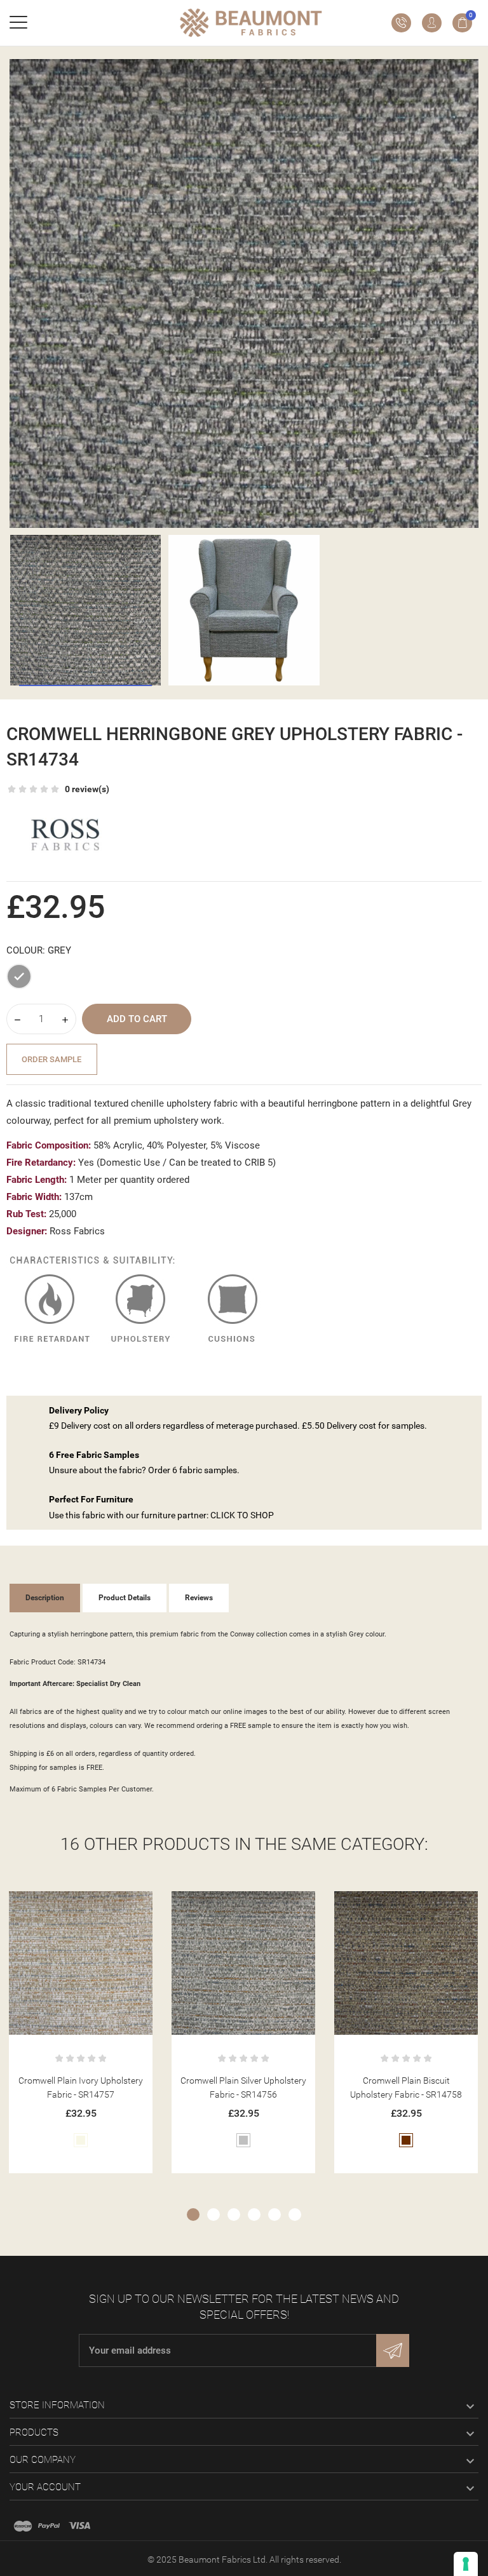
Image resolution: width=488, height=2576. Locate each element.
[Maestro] (23, 2526)
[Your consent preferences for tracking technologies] (466, 2564)
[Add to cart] (65, 1905)
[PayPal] (49, 2526)
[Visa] (79, 2526)
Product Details (125, 1598)
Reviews (199, 1598)
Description (45, 1598)
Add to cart (137, 1019)
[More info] (96, 1905)
